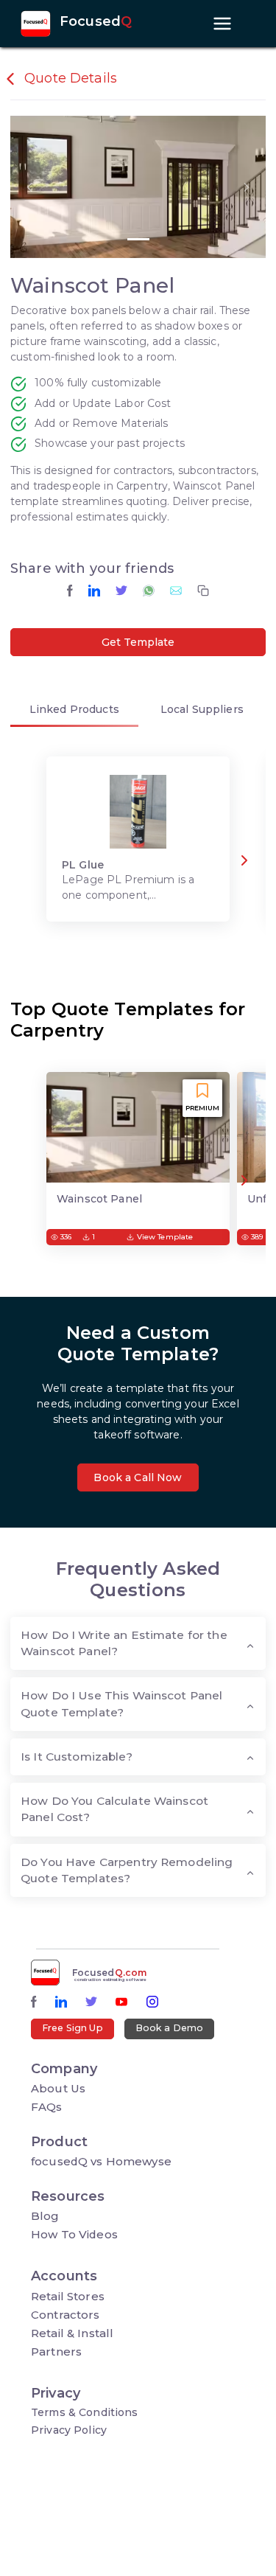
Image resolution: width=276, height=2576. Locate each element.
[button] (29, 187)
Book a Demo (170, 2028)
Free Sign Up (72, 2028)
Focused (96, 22)
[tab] (74, 713)
